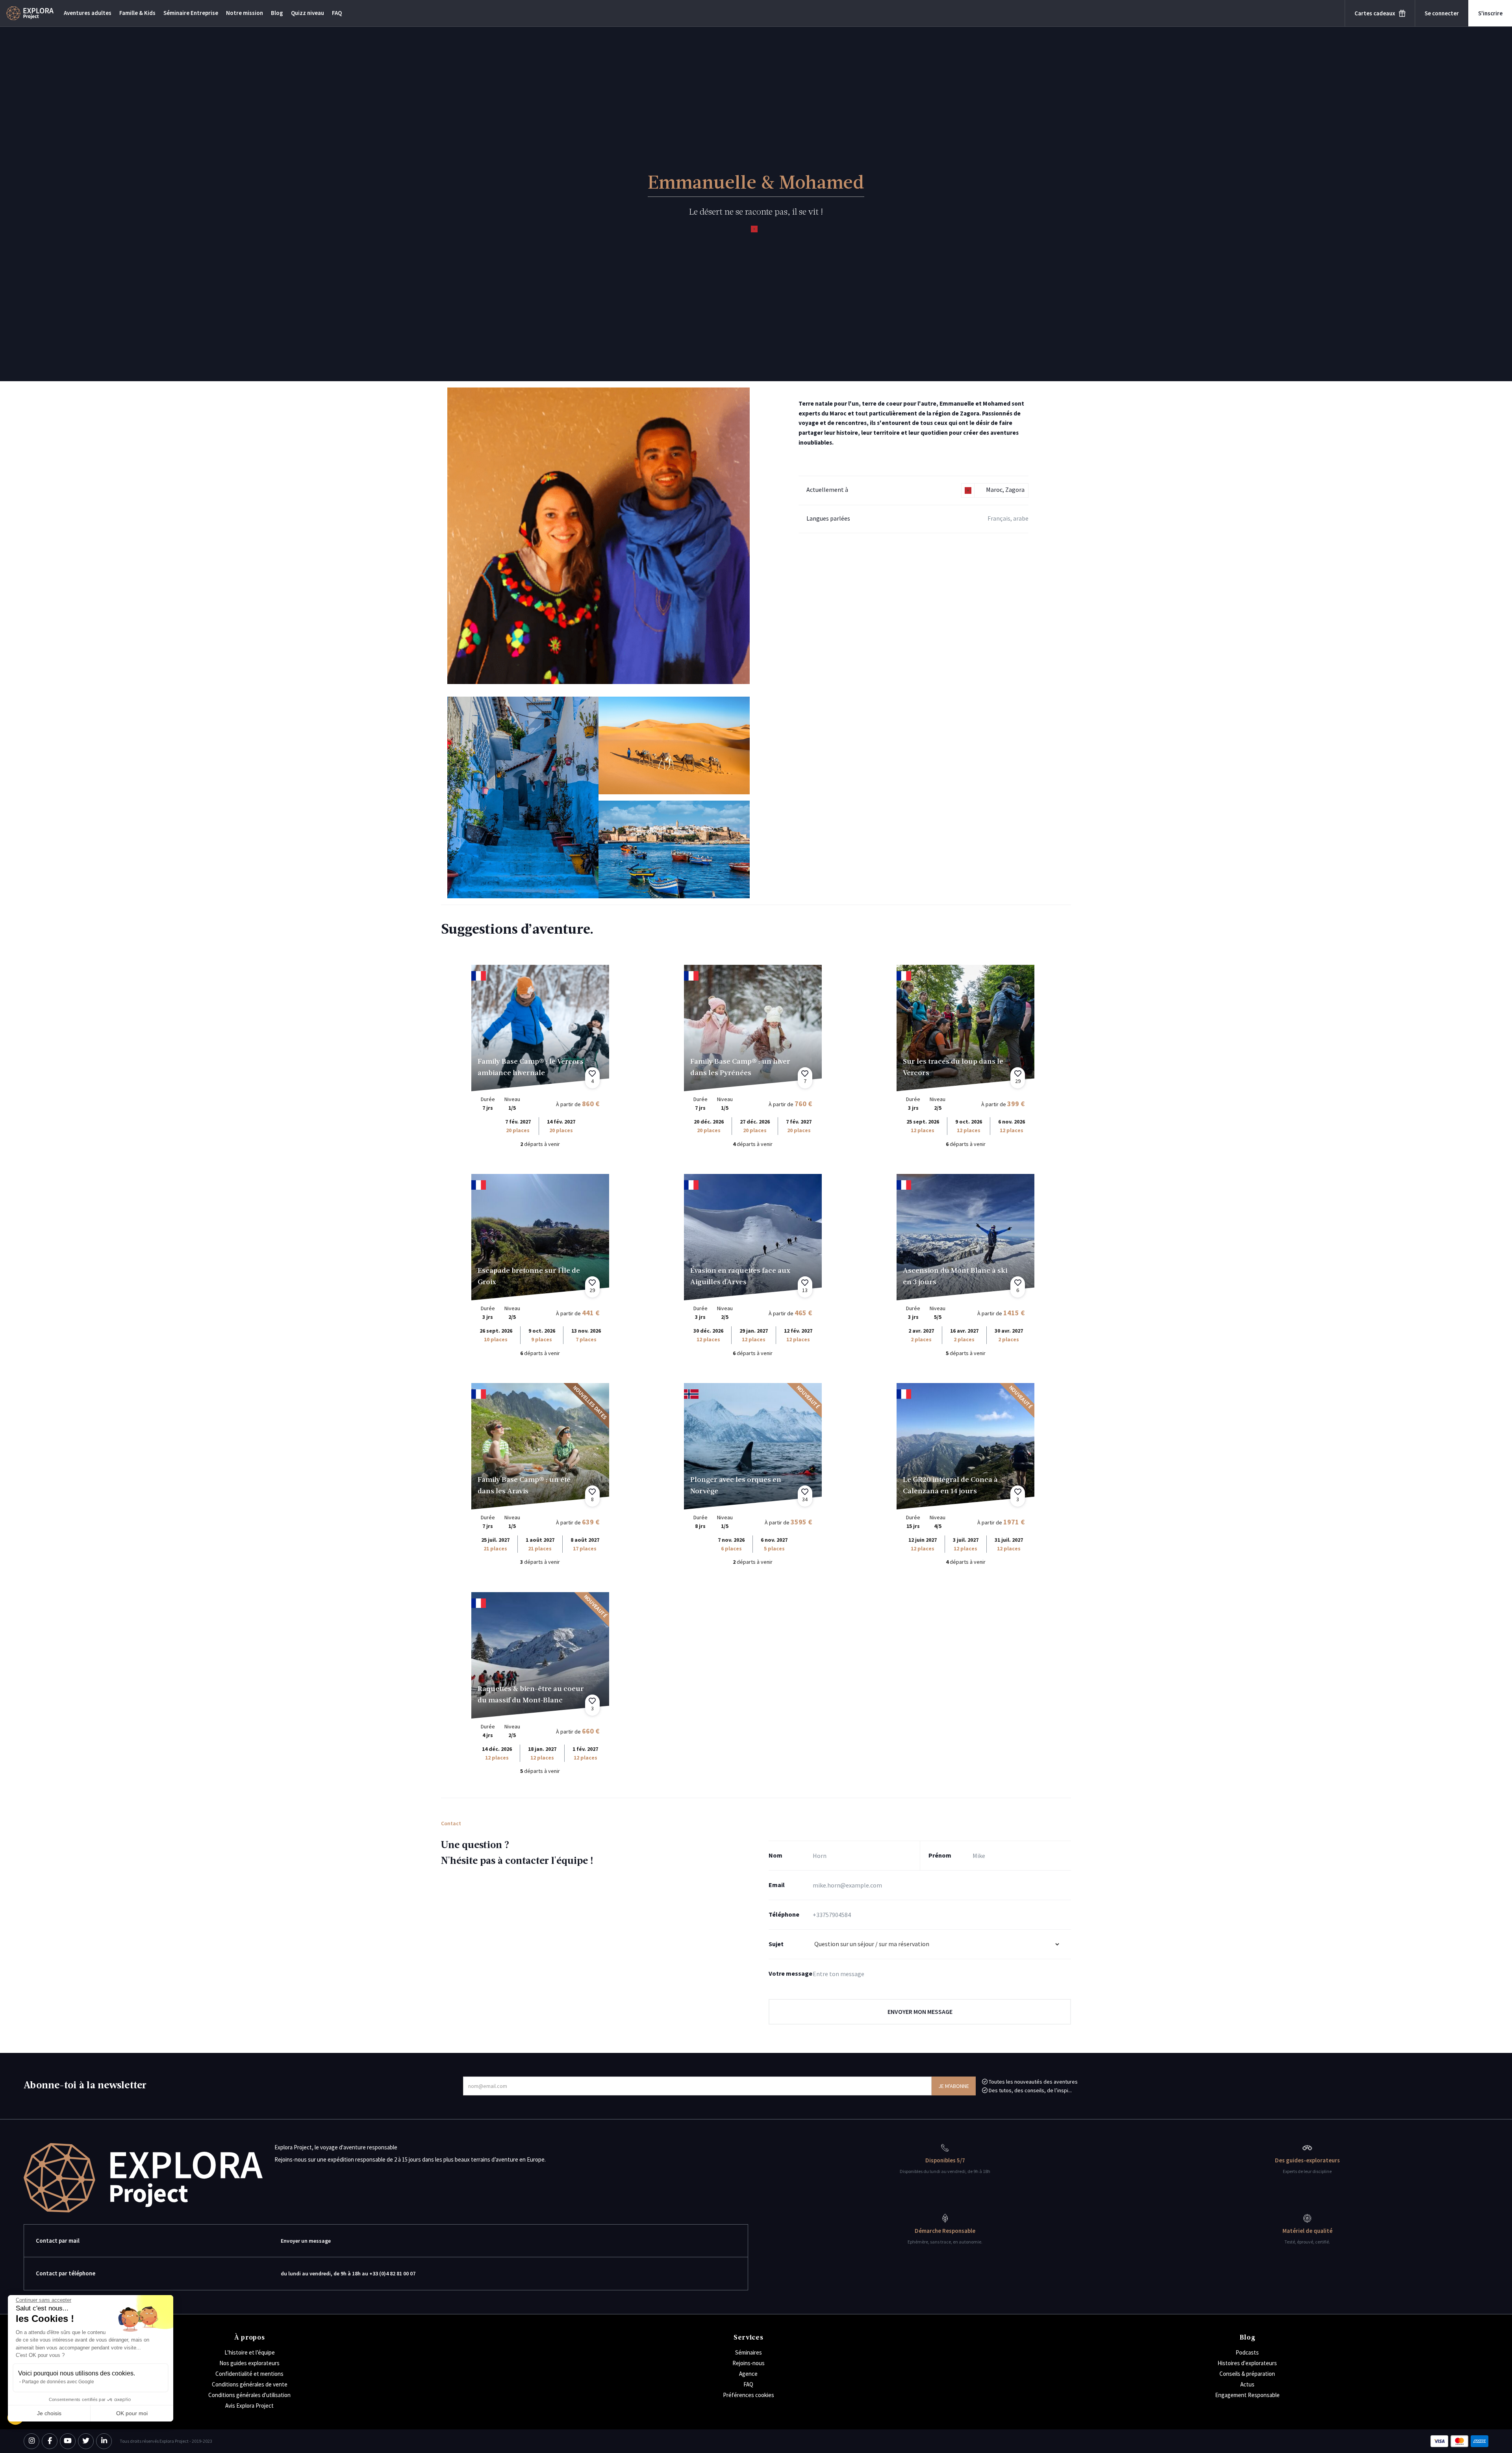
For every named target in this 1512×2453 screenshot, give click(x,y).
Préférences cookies (749, 2395)
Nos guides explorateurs (249, 2363)
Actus (1247, 2384)
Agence (748, 2374)
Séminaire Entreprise (191, 13)
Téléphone (784, 1914)
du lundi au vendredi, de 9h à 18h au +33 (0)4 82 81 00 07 (348, 2273)
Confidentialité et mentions (249, 2374)
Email (777, 1885)
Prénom (940, 1855)
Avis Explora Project (249, 2406)
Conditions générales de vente (250, 2384)
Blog (277, 13)
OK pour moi (132, 2413)
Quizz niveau (308, 13)
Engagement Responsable (1247, 2395)
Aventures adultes (88, 13)
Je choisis (49, 2413)
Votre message (790, 1973)
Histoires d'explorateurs (1247, 2363)
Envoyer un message (306, 2241)
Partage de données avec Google (58, 2382)
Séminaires (749, 2352)
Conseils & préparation (1247, 2374)
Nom (775, 1855)
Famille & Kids (137, 13)
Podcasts (1247, 2352)
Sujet (776, 1944)
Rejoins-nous (749, 2363)
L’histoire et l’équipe (250, 2352)
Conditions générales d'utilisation (249, 2395)
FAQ (337, 13)
